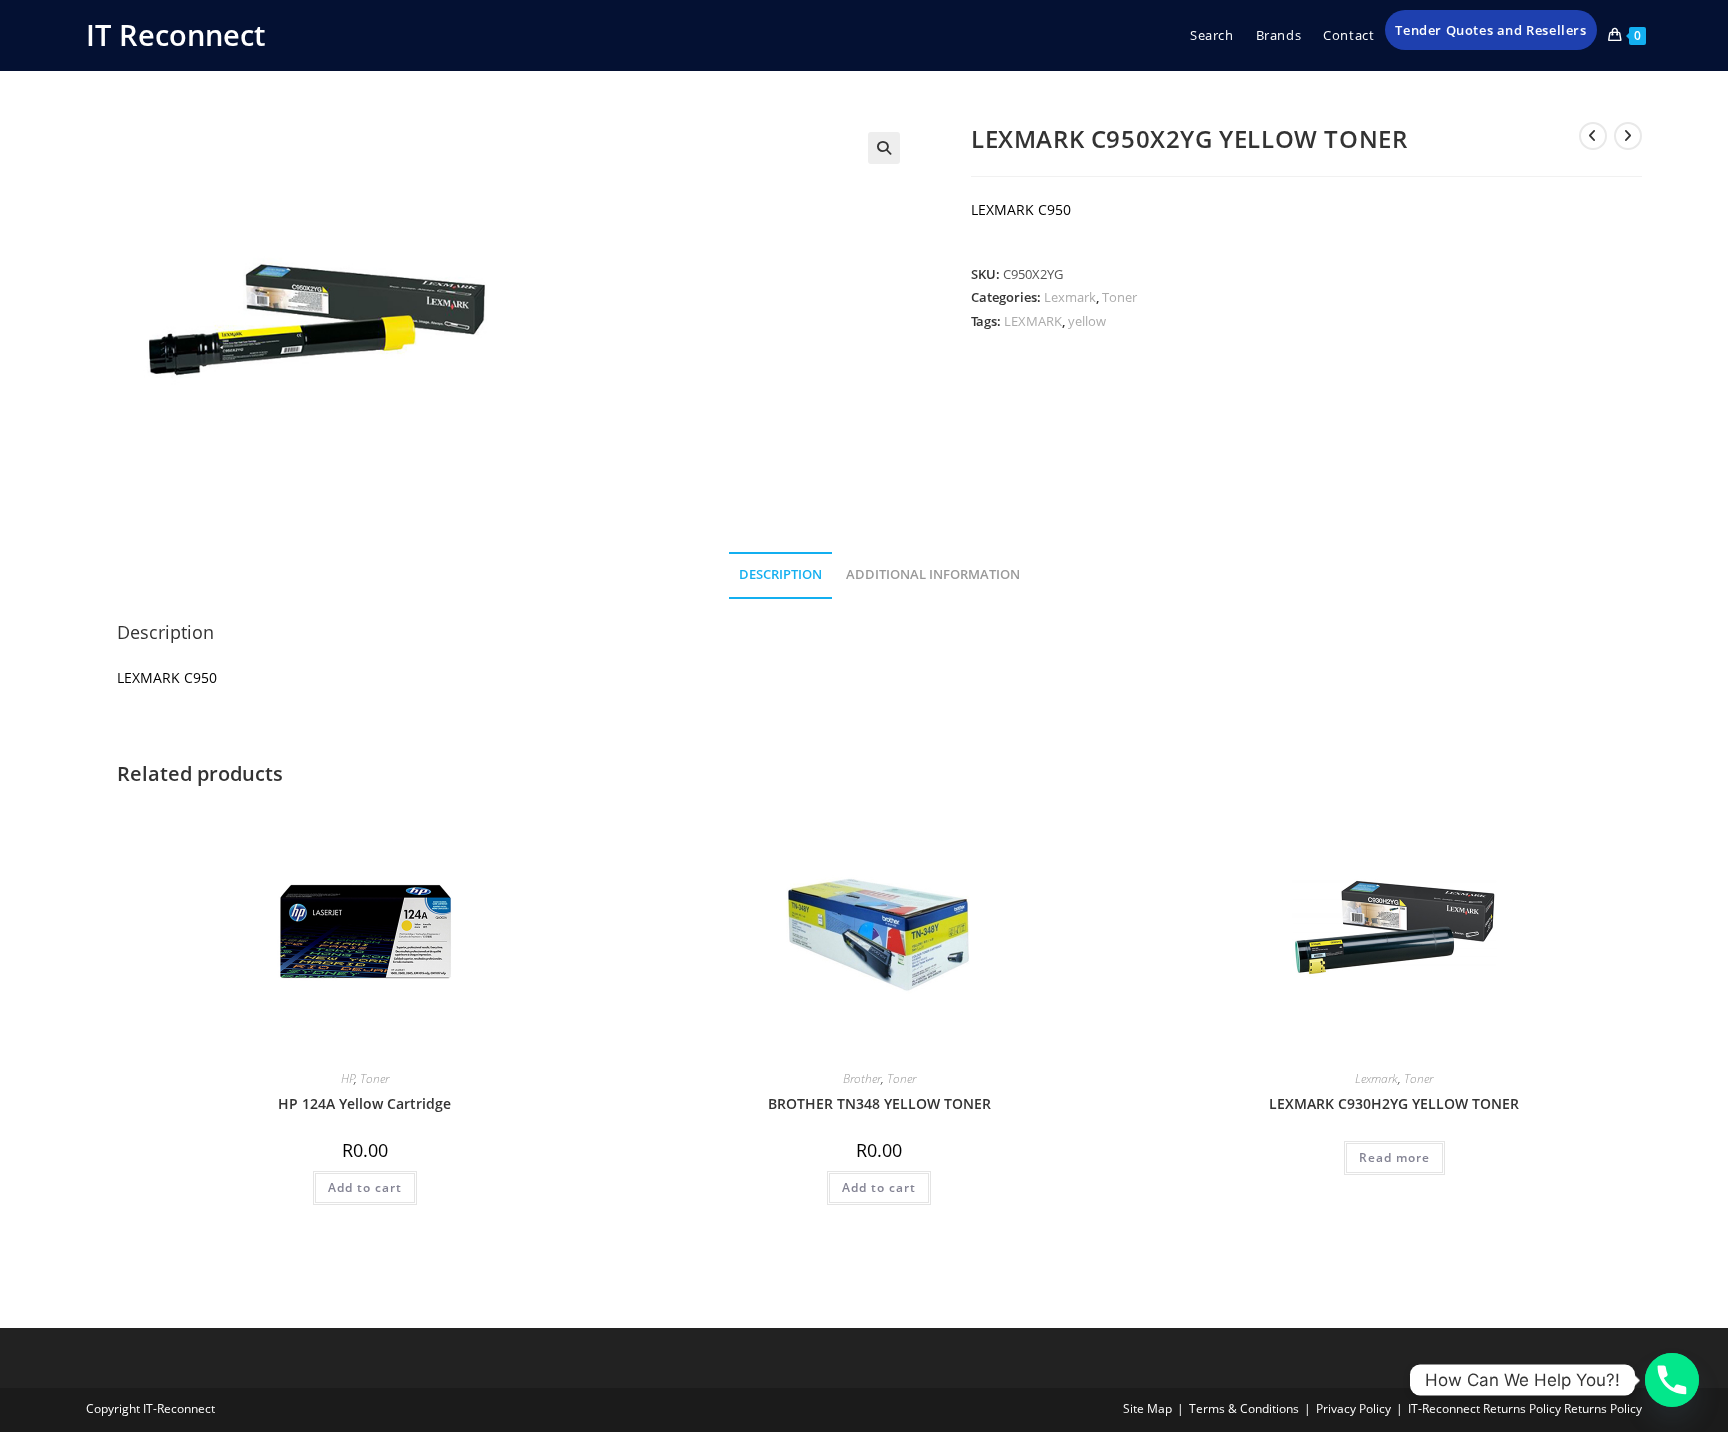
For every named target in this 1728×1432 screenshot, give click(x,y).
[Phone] (1672, 1380)
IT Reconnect (175, 34)
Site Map (1147, 1408)
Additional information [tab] (933, 574)
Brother (862, 1078)
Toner (1119, 297)
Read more (1394, 1157)
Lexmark (1070, 297)
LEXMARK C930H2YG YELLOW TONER (1394, 1103)
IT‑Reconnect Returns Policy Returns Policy (1525, 1408)
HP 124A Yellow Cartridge (364, 1103)
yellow (1087, 321)
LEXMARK (1033, 321)
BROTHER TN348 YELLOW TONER (879, 1103)
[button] (884, 148)
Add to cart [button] (365, 1187)
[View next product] (1628, 136)
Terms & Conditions (1244, 1408)
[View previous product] (1593, 136)
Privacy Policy (1353, 1408)
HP (348, 1078)
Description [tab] (780, 574)
